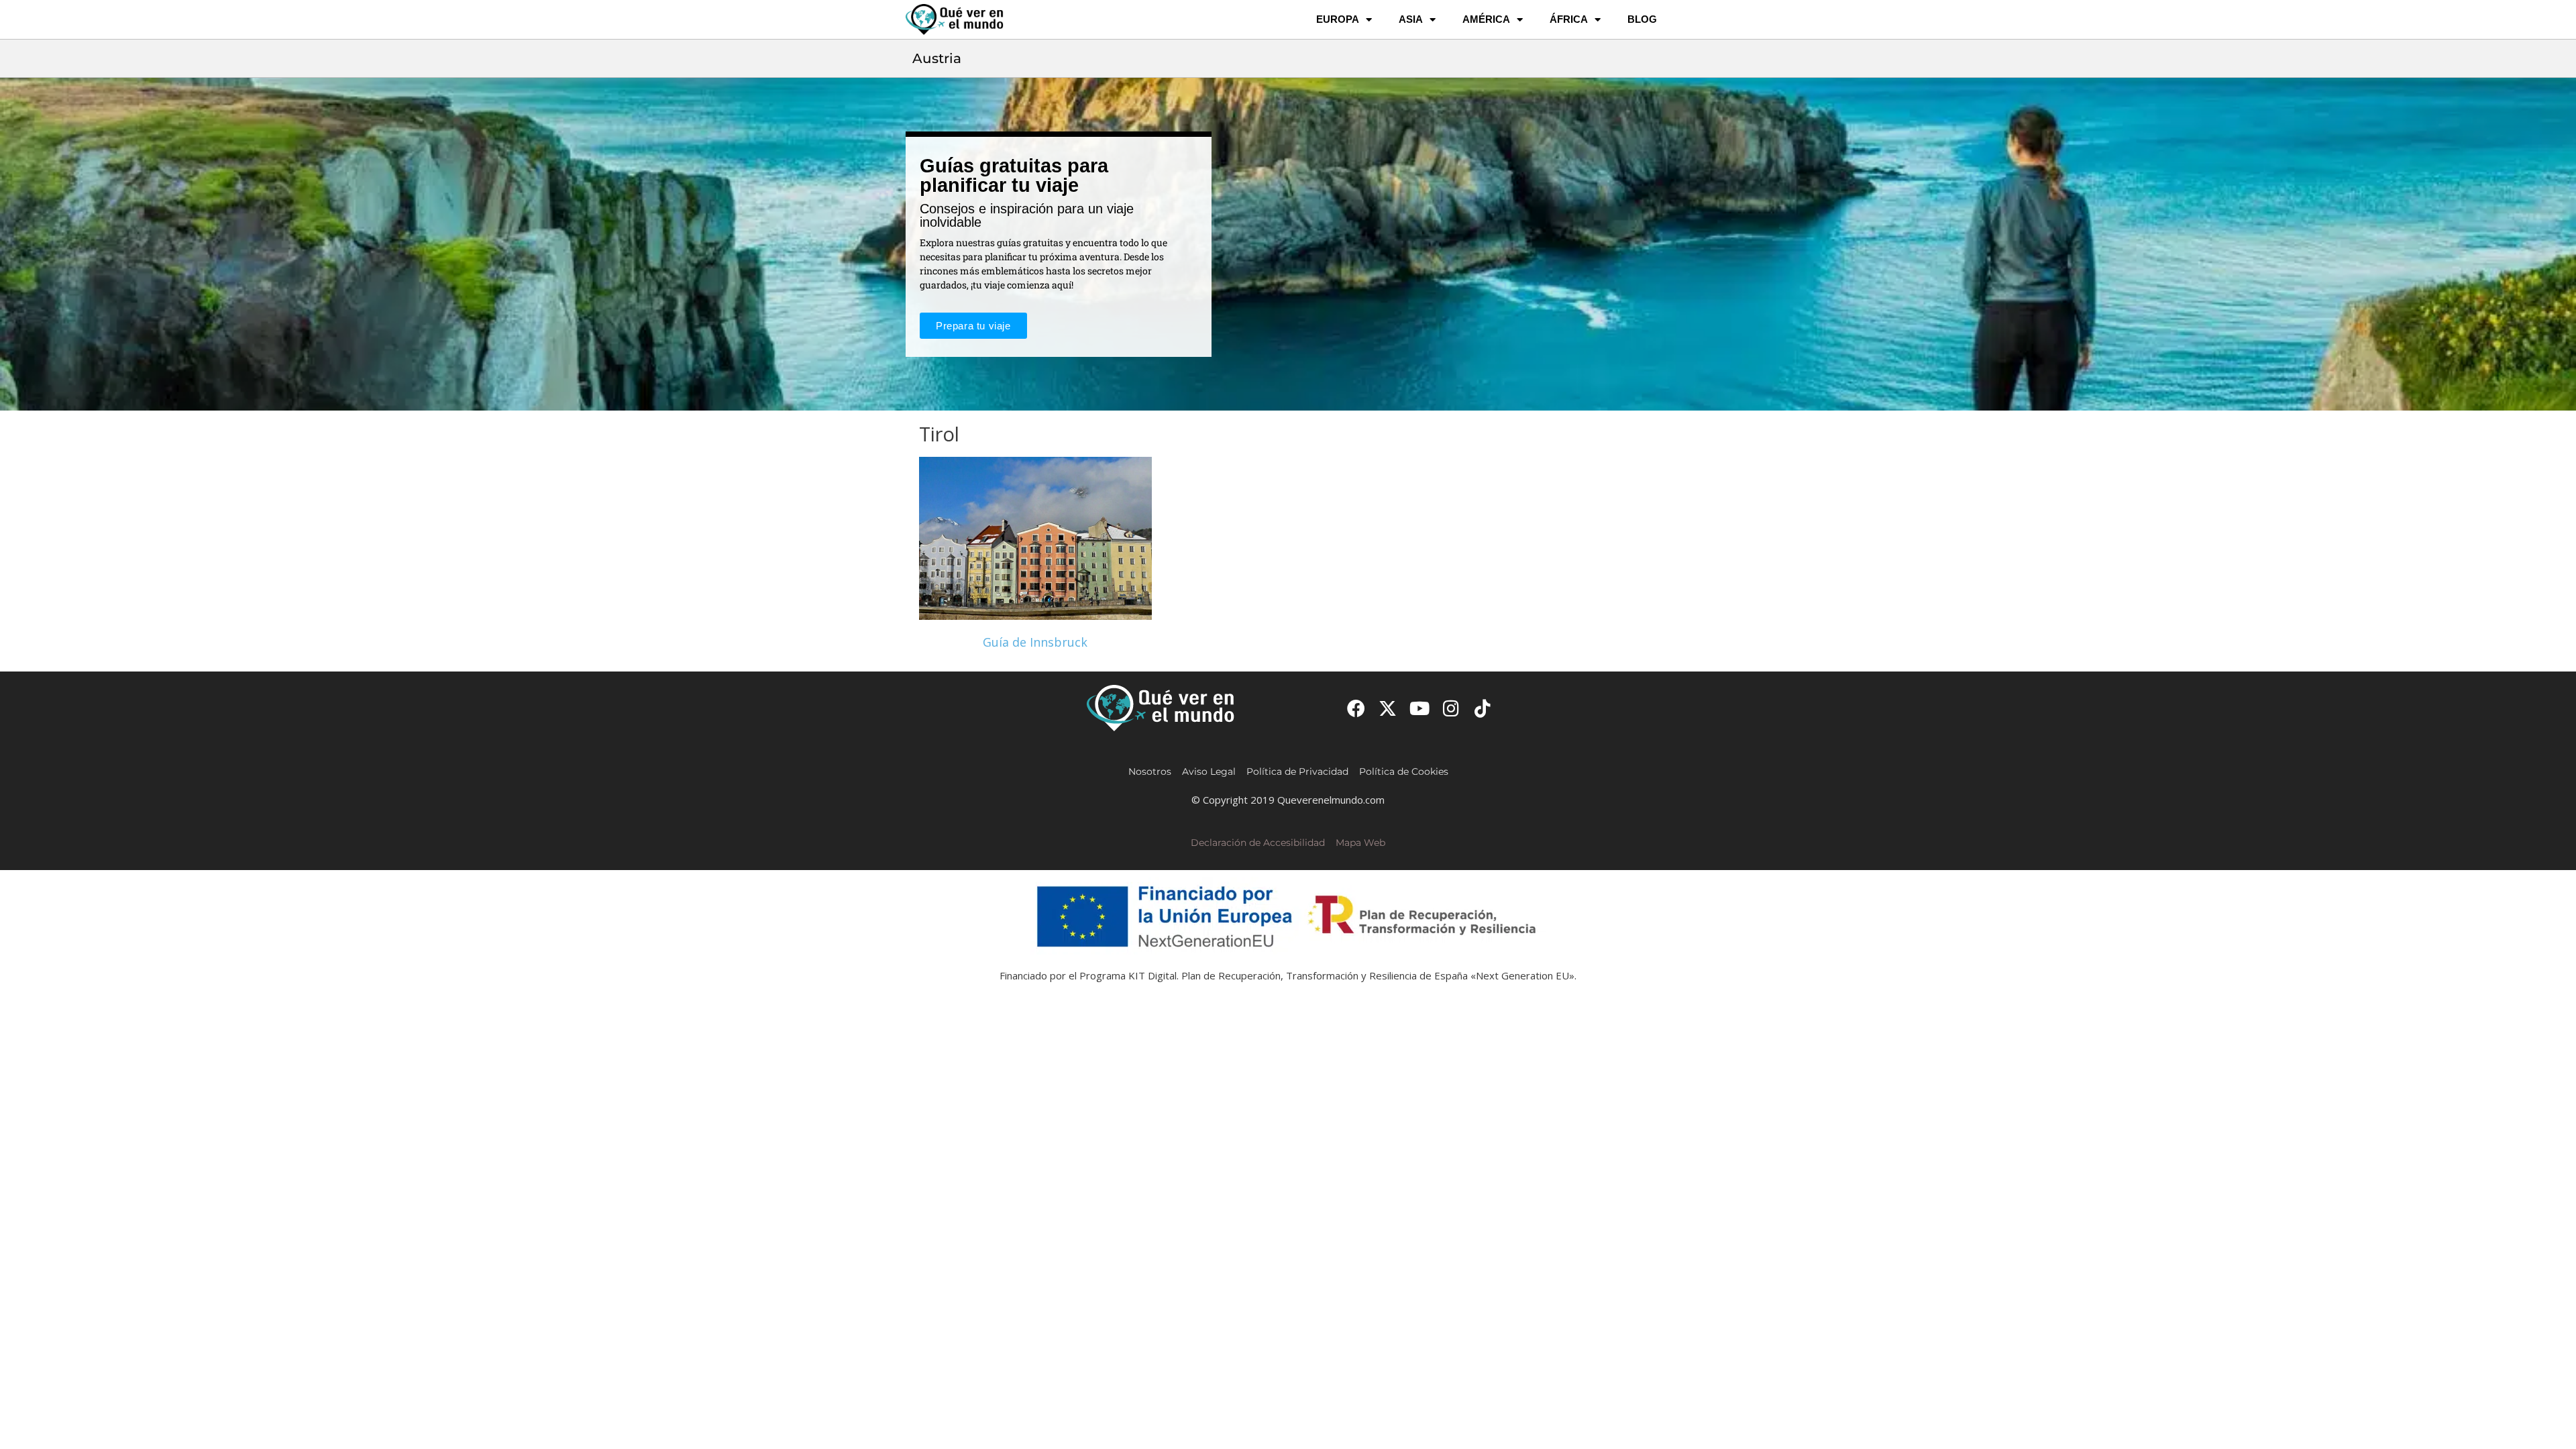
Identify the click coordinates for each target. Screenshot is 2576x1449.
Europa (1338, 19)
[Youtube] (1419, 708)
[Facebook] (1356, 708)
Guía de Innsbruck (1035, 642)
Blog (1642, 19)
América (1486, 19)
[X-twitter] (1388, 708)
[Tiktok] (1483, 708)
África (1569, 19)
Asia (1411, 19)
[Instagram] (1451, 708)
